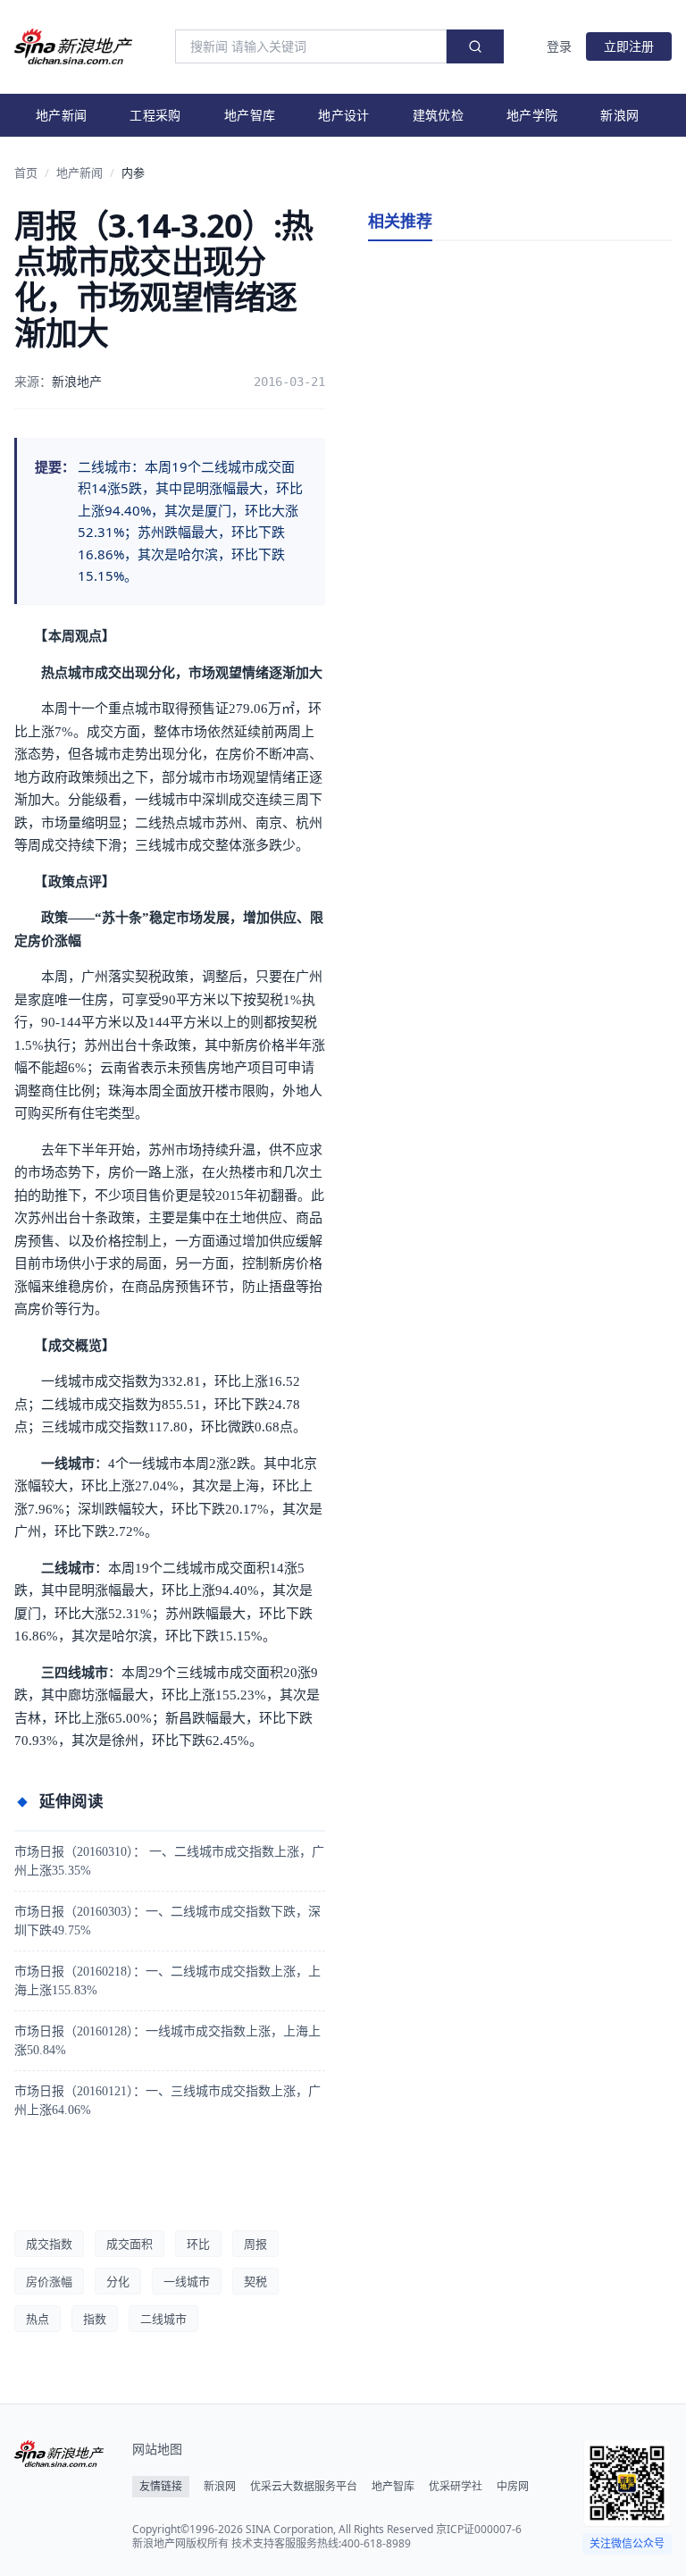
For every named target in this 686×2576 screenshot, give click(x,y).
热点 (38, 2319)
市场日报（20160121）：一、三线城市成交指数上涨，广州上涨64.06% (167, 2101)
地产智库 (250, 115)
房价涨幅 (49, 2281)
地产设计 (343, 115)
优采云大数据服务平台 (304, 2487)
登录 (559, 46)
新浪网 (619, 115)
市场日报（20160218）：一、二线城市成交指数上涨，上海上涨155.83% (167, 1981)
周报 (255, 2244)
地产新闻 (61, 115)
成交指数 (49, 2244)
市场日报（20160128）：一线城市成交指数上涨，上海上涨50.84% (167, 2041)
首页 (26, 172)
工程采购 (155, 115)
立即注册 (629, 46)
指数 (95, 2319)
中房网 (513, 2487)
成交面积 (130, 2244)
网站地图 (157, 2449)
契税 (255, 2281)
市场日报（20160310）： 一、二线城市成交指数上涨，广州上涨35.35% (169, 1861)
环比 (198, 2244)
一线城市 (187, 2281)
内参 (133, 172)
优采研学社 (456, 2487)
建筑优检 (438, 115)
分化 (118, 2281)
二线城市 (163, 2319)
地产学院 (532, 115)
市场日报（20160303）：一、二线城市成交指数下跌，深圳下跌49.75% (167, 1921)
